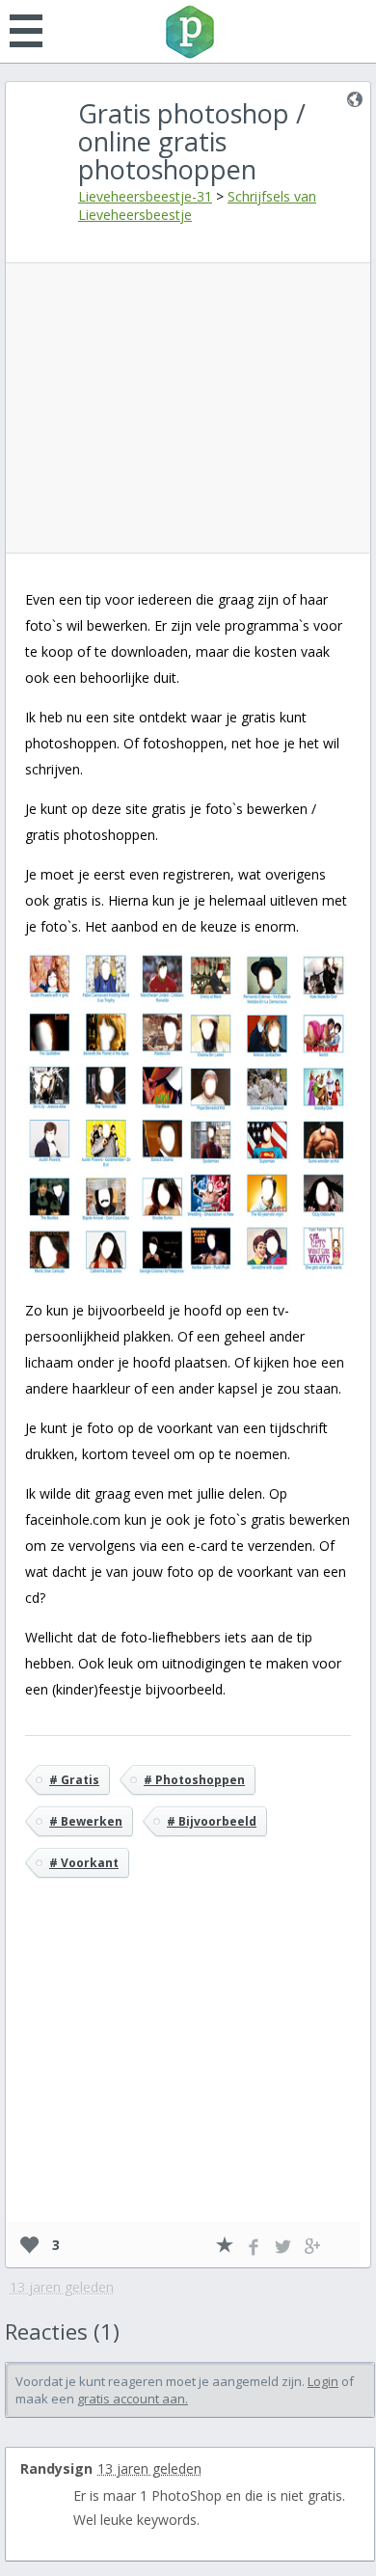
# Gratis (74, 1780)
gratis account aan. (133, 2399)
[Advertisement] (192, 408)
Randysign (56, 2468)
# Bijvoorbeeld (212, 1821)
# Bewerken (86, 1821)
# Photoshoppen (194, 1780)
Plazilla (188, 32)
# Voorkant (84, 1863)
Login (323, 2381)
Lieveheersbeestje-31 (145, 196)
